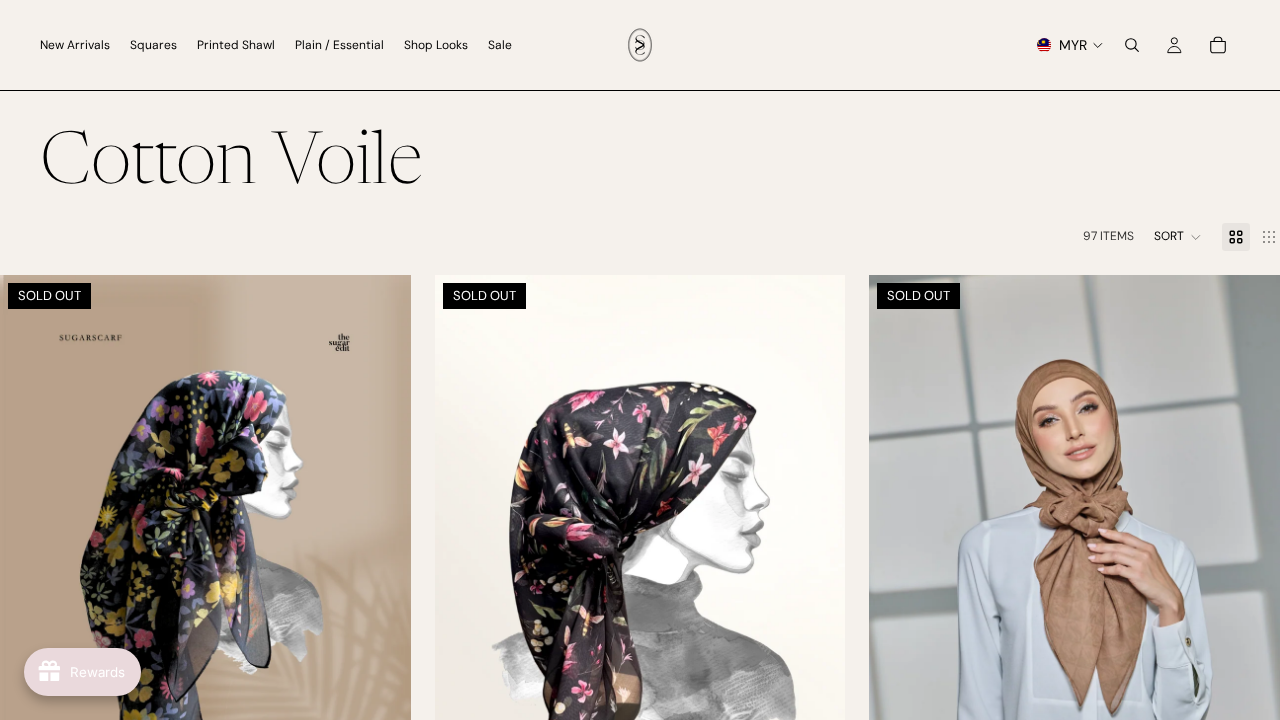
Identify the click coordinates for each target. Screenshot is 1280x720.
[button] (1178, 237)
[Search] (1132, 45)
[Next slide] (381, 583)
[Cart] (1218, 45)
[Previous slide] (30, 583)
